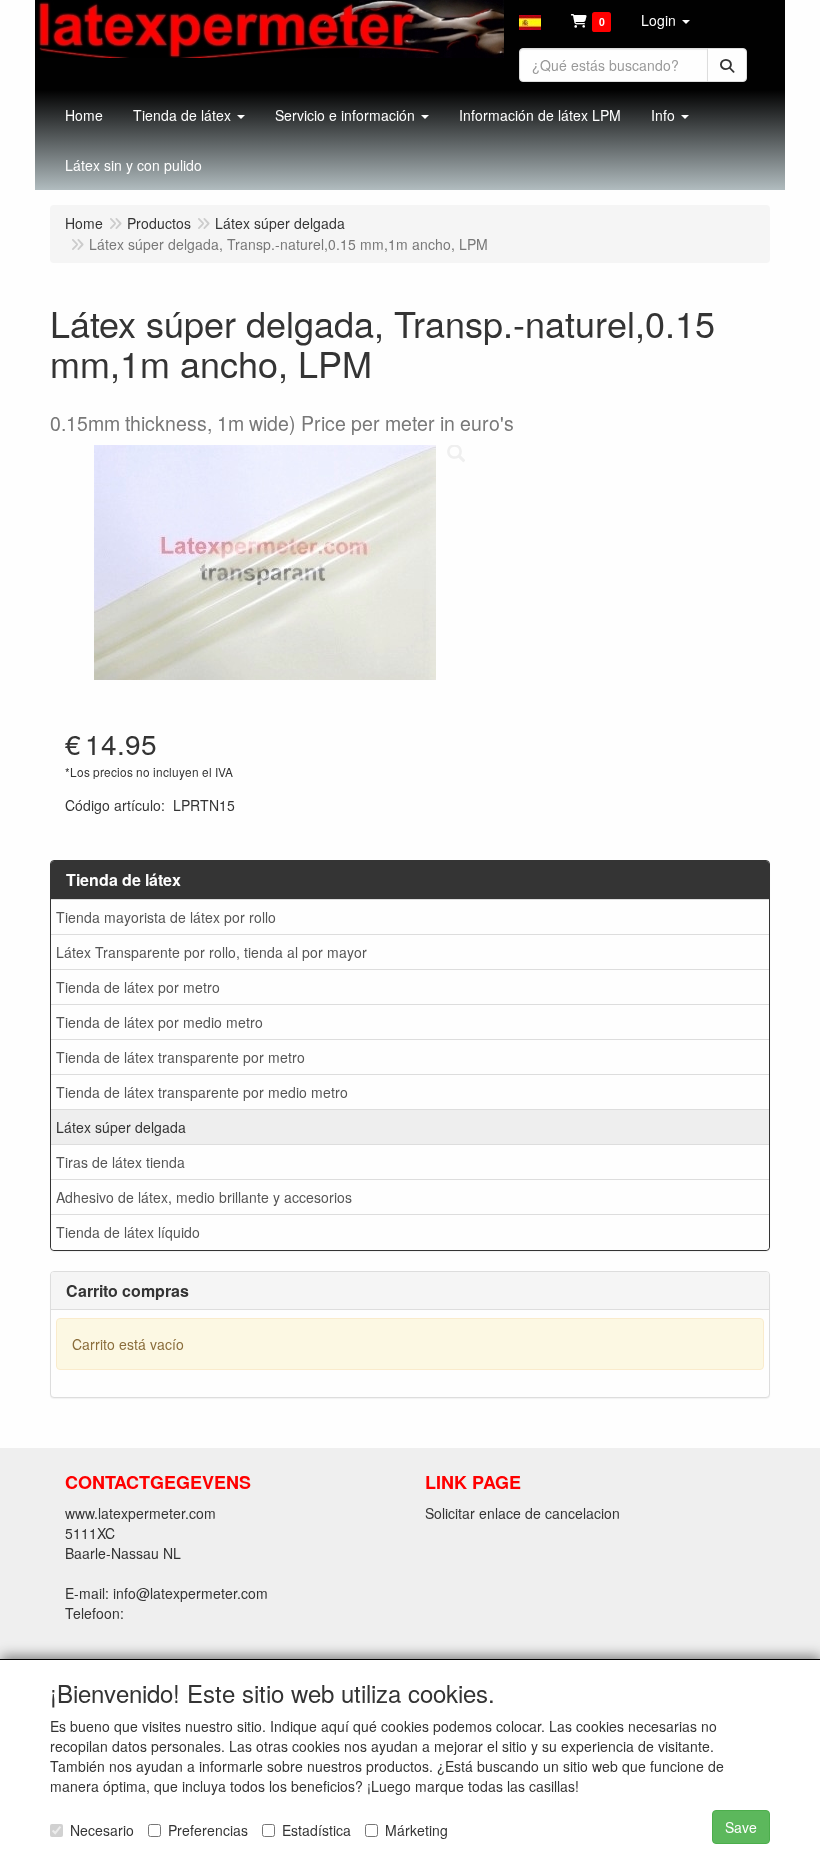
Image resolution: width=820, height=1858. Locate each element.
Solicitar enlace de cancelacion (522, 1513)
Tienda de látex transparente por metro (180, 1057)
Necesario (102, 1830)
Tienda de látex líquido (128, 1232)
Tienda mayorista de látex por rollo (166, 917)
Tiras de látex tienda (120, 1162)
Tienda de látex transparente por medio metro (202, 1092)
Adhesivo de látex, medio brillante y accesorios (204, 1197)
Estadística (316, 1830)
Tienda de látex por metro (138, 987)
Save (741, 1827)
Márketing (416, 1830)
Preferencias (208, 1830)
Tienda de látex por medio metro (159, 1022)
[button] (530, 20)
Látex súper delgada (121, 1127)
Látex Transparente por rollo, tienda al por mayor (211, 952)
